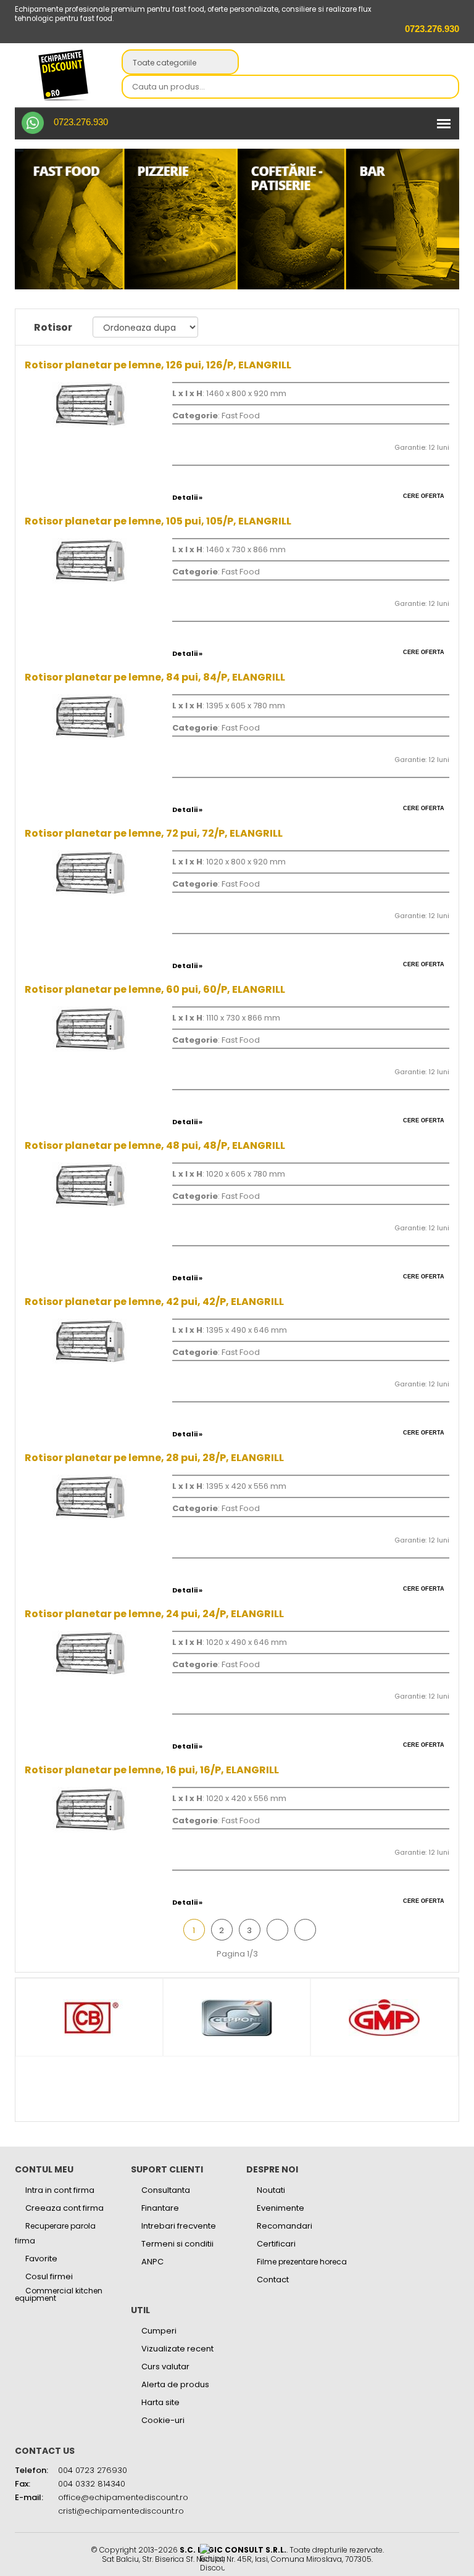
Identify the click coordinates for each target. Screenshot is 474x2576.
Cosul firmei (49, 2276)
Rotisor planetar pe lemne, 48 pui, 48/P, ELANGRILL (155, 1145)
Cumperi (159, 2331)
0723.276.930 (81, 122)
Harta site (160, 2402)
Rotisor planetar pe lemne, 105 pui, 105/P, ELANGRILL (158, 521)
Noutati (271, 2190)
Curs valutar (165, 2367)
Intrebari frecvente (179, 2226)
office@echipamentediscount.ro (123, 2497)
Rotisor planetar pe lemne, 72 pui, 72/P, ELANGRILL (154, 833)
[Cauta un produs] (446, 88)
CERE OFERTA (424, 496)
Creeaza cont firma (64, 2208)
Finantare (160, 2208)
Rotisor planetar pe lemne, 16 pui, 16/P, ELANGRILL (152, 1770)
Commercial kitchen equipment (59, 2295)
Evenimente (281, 2208)
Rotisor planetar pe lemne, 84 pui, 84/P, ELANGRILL (155, 677)
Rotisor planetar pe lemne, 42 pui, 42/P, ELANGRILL (154, 1302)
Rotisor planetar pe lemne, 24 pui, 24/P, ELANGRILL (154, 1614)
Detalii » (187, 497)
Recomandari (285, 2226)
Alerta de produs (175, 2384)
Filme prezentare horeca (302, 2262)
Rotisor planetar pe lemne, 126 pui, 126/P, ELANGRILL (158, 365)
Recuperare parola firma (55, 2233)
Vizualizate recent (177, 2349)
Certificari (276, 2244)
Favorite (41, 2259)
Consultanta (166, 2190)
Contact (273, 2280)
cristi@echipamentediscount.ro (121, 2511)
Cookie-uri (163, 2420)
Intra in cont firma (60, 2190)
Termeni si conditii (177, 2244)
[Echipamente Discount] (64, 75)
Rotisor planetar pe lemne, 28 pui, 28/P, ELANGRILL (154, 1458)
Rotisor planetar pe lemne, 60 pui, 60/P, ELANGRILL (155, 989)
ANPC (152, 2262)
